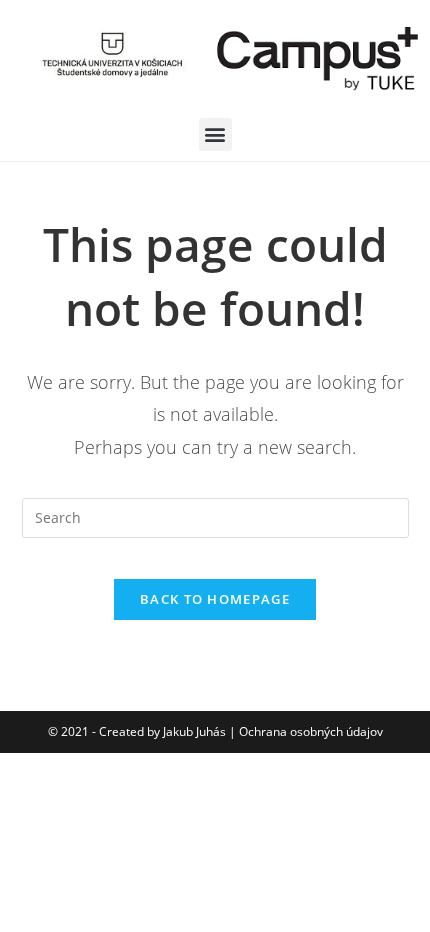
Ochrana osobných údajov (311, 731)
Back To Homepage (215, 599)
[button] (215, 134)
